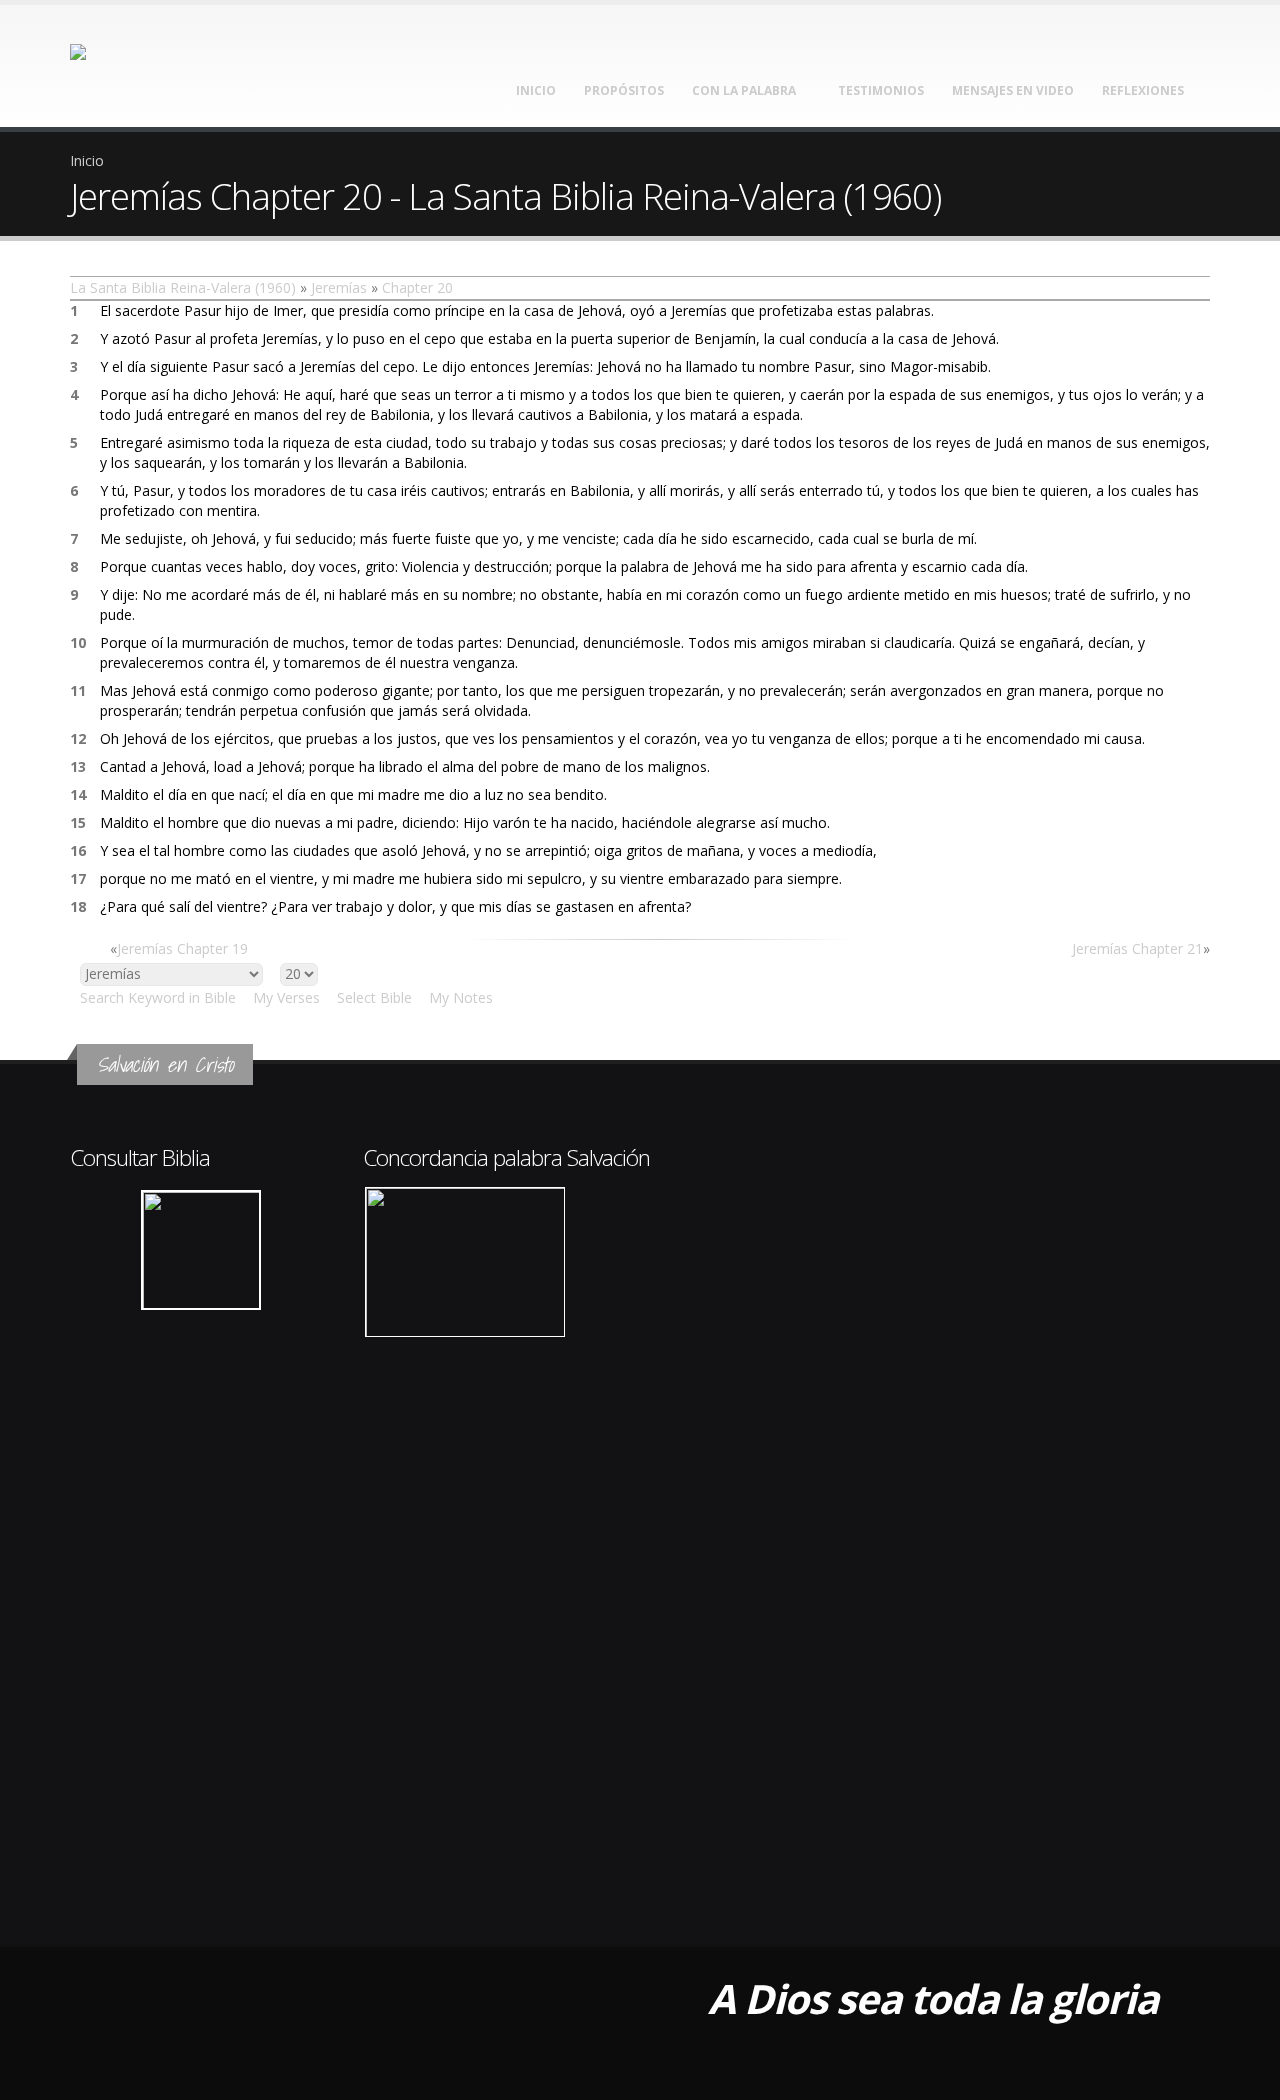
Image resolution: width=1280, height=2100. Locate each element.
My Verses (286, 997)
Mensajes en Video (1013, 90)
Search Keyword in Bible (158, 997)
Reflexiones (1143, 90)
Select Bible (374, 997)
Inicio (536, 90)
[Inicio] (127, 59)
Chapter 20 (417, 287)
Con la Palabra (744, 90)
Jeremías (339, 287)
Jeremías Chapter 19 (182, 948)
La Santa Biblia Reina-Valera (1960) (183, 287)
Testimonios (881, 90)
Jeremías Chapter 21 (1137, 948)
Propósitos (624, 90)
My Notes (461, 997)
